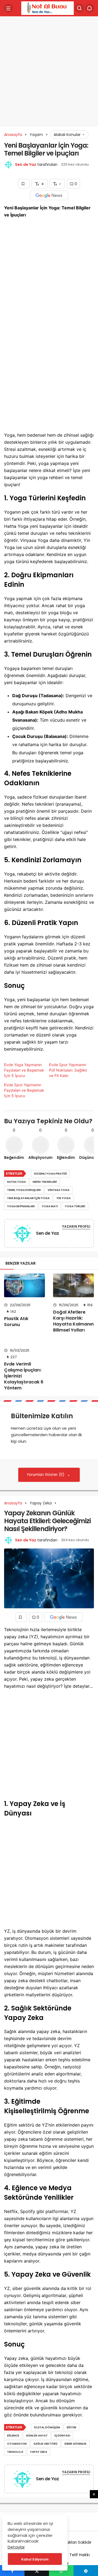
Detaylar (16, 2547)
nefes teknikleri (45, 1182)
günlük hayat (37, 2436)
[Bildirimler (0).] (90, 8)
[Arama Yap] (79, 8)
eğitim (71, 2427)
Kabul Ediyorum (35, 2559)
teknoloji (15, 2452)
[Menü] (8, 8)
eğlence (13, 2436)
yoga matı (50, 1206)
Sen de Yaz (26, 165)
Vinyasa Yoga (59, 1190)
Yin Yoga (63, 1198)
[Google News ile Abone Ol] (49, 195)
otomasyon (17, 2444)
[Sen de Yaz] (22, 1234)
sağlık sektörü (45, 2444)
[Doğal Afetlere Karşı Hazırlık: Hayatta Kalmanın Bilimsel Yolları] (73, 1285)
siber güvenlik (75, 2444)
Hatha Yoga (16, 1182)
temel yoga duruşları (24, 1190)
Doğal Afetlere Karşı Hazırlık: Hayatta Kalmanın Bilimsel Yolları (73, 1321)
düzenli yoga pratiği (50, 1174)
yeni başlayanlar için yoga (28, 1198)
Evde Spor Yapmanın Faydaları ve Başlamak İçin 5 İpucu (24, 1090)
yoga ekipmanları (21, 1206)
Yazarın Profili (76, 1226)
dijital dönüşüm (47, 2427)
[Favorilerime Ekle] (24, 184)
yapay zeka (39, 2452)
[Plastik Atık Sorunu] (24, 1285)
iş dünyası (62, 2436)
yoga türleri (75, 1206)
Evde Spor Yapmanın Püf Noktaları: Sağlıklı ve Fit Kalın (68, 1070)
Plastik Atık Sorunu (16, 1322)
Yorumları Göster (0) (46, 1475)
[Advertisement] (49, 69)
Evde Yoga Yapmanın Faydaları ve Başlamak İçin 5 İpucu (24, 1070)
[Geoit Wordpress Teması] (48, 8)
